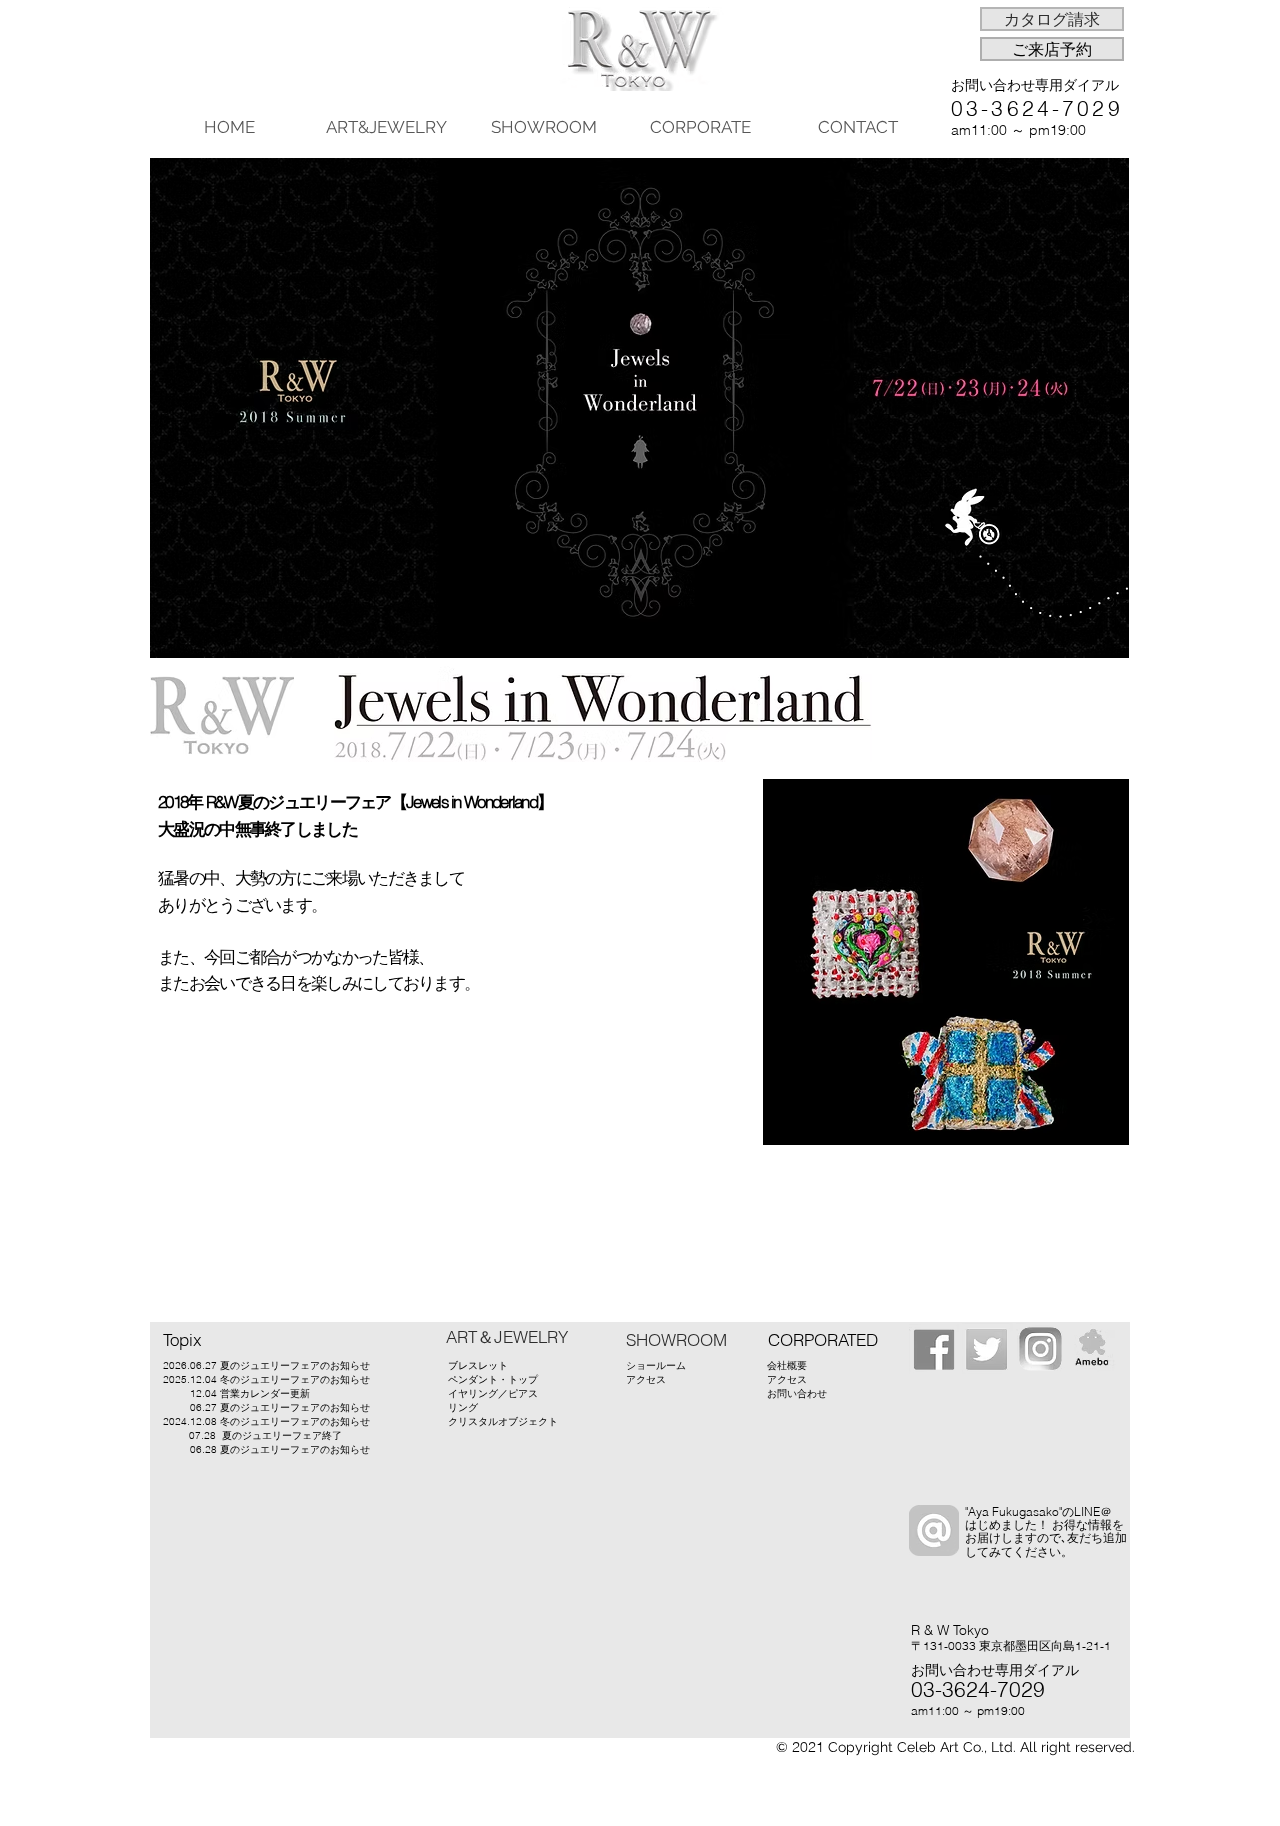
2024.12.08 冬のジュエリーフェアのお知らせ (266, 1421)
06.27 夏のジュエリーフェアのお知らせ (280, 1407)
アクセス (646, 1379)
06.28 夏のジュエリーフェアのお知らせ (266, 1449)
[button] (1052, 19)
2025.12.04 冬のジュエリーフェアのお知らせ (266, 1379)
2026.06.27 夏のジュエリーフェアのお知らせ (266, 1365)
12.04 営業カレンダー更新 (250, 1393)
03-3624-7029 (1037, 108)
